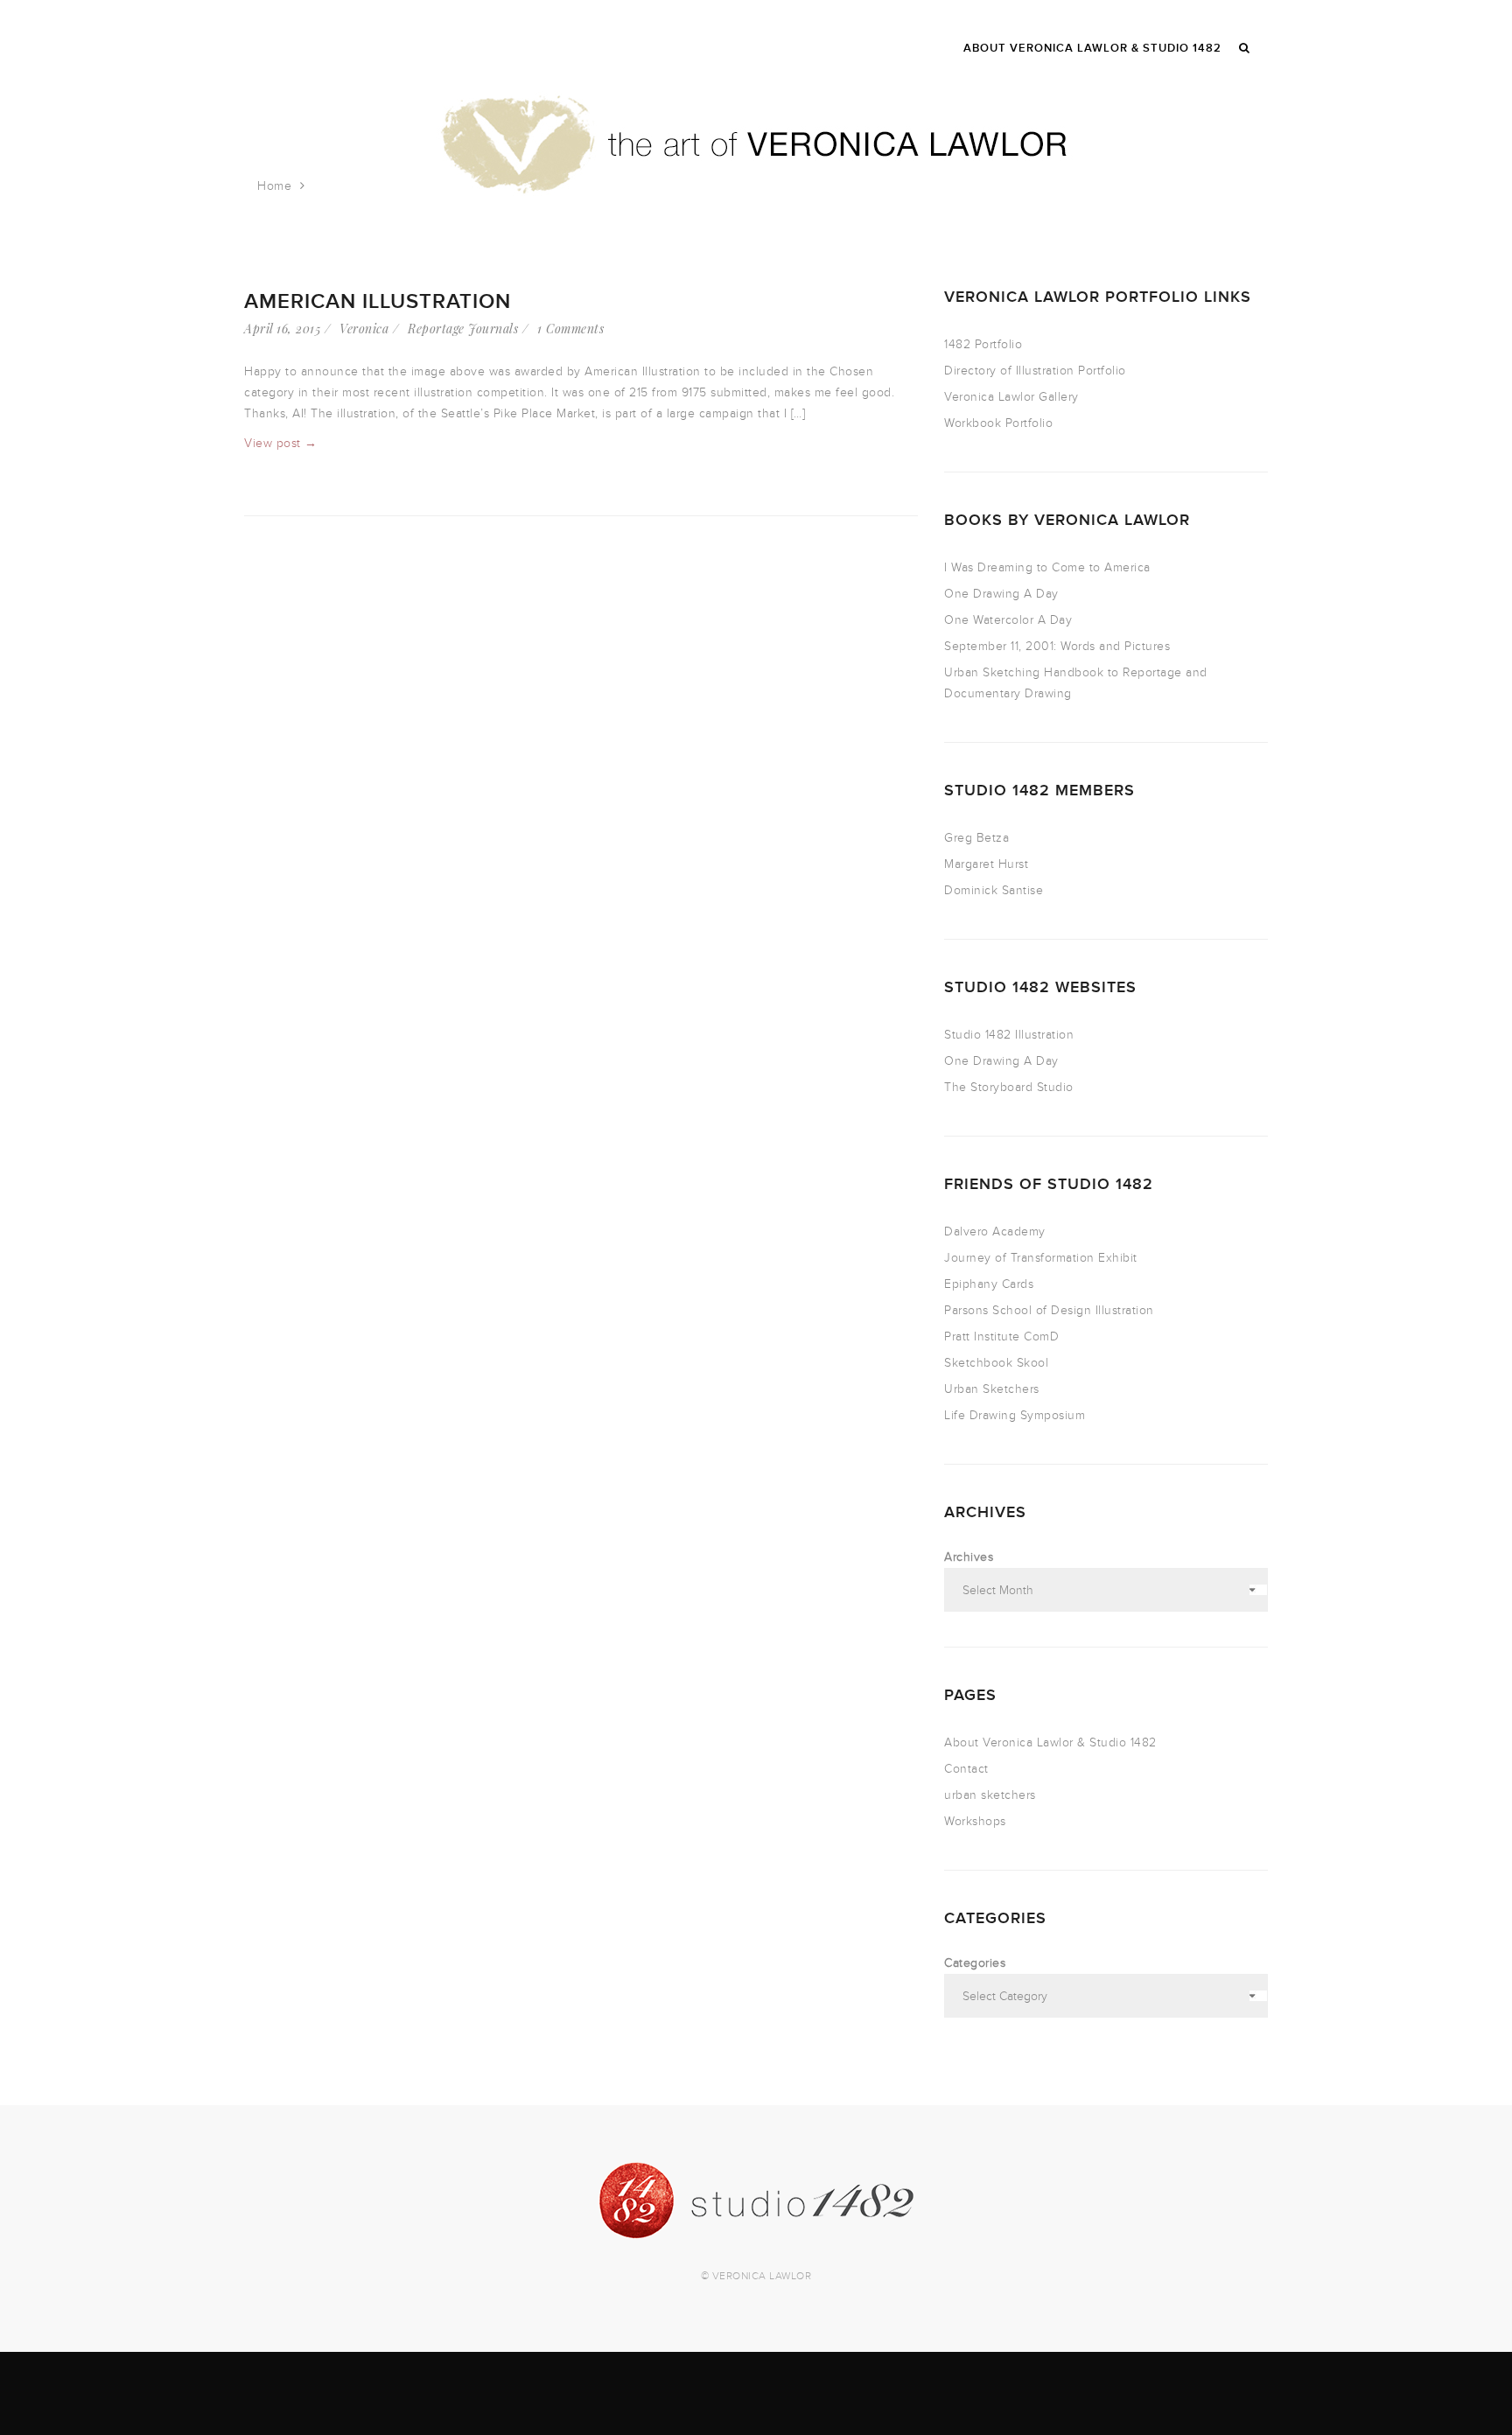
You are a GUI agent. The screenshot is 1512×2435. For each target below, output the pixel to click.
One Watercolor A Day (1008, 620)
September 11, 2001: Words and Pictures (1057, 646)
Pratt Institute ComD (1001, 1336)
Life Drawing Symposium (1015, 1415)
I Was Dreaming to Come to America (1047, 567)
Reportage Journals (463, 329)
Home (274, 186)
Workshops (975, 1821)
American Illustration (378, 301)
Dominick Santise (994, 890)
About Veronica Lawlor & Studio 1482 (1050, 1742)
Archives (969, 1557)
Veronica (364, 329)
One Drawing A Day (1001, 594)
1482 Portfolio (983, 344)
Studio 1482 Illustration (1009, 1035)
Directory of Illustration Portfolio (1035, 371)
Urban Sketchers (992, 1389)
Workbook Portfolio (998, 423)
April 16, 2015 (282, 329)
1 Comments (570, 329)
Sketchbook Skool (996, 1363)
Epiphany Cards (989, 1284)
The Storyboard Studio (1009, 1087)
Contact (966, 1769)
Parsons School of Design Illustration (1049, 1310)
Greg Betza (976, 838)
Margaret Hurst (986, 864)
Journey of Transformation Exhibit (1041, 1258)
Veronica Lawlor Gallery (1011, 397)
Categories (975, 1963)
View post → (281, 443)
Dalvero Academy (995, 1231)
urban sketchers (990, 1795)
